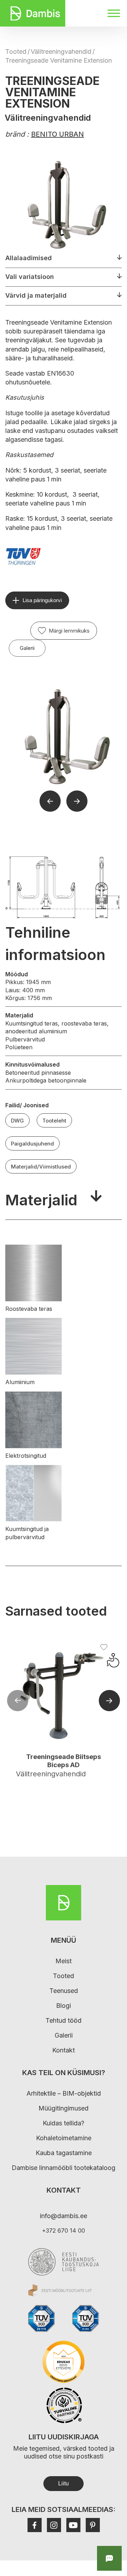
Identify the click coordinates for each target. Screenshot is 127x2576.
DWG (17, 1121)
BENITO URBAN (58, 134)
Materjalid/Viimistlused (41, 1167)
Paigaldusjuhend (32, 1144)
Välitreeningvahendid (61, 52)
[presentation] (18, 1701)
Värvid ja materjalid (36, 295)
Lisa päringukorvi (42, 600)
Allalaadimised (29, 258)
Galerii (27, 648)
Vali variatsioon (30, 277)
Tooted (16, 52)
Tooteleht (54, 1121)
